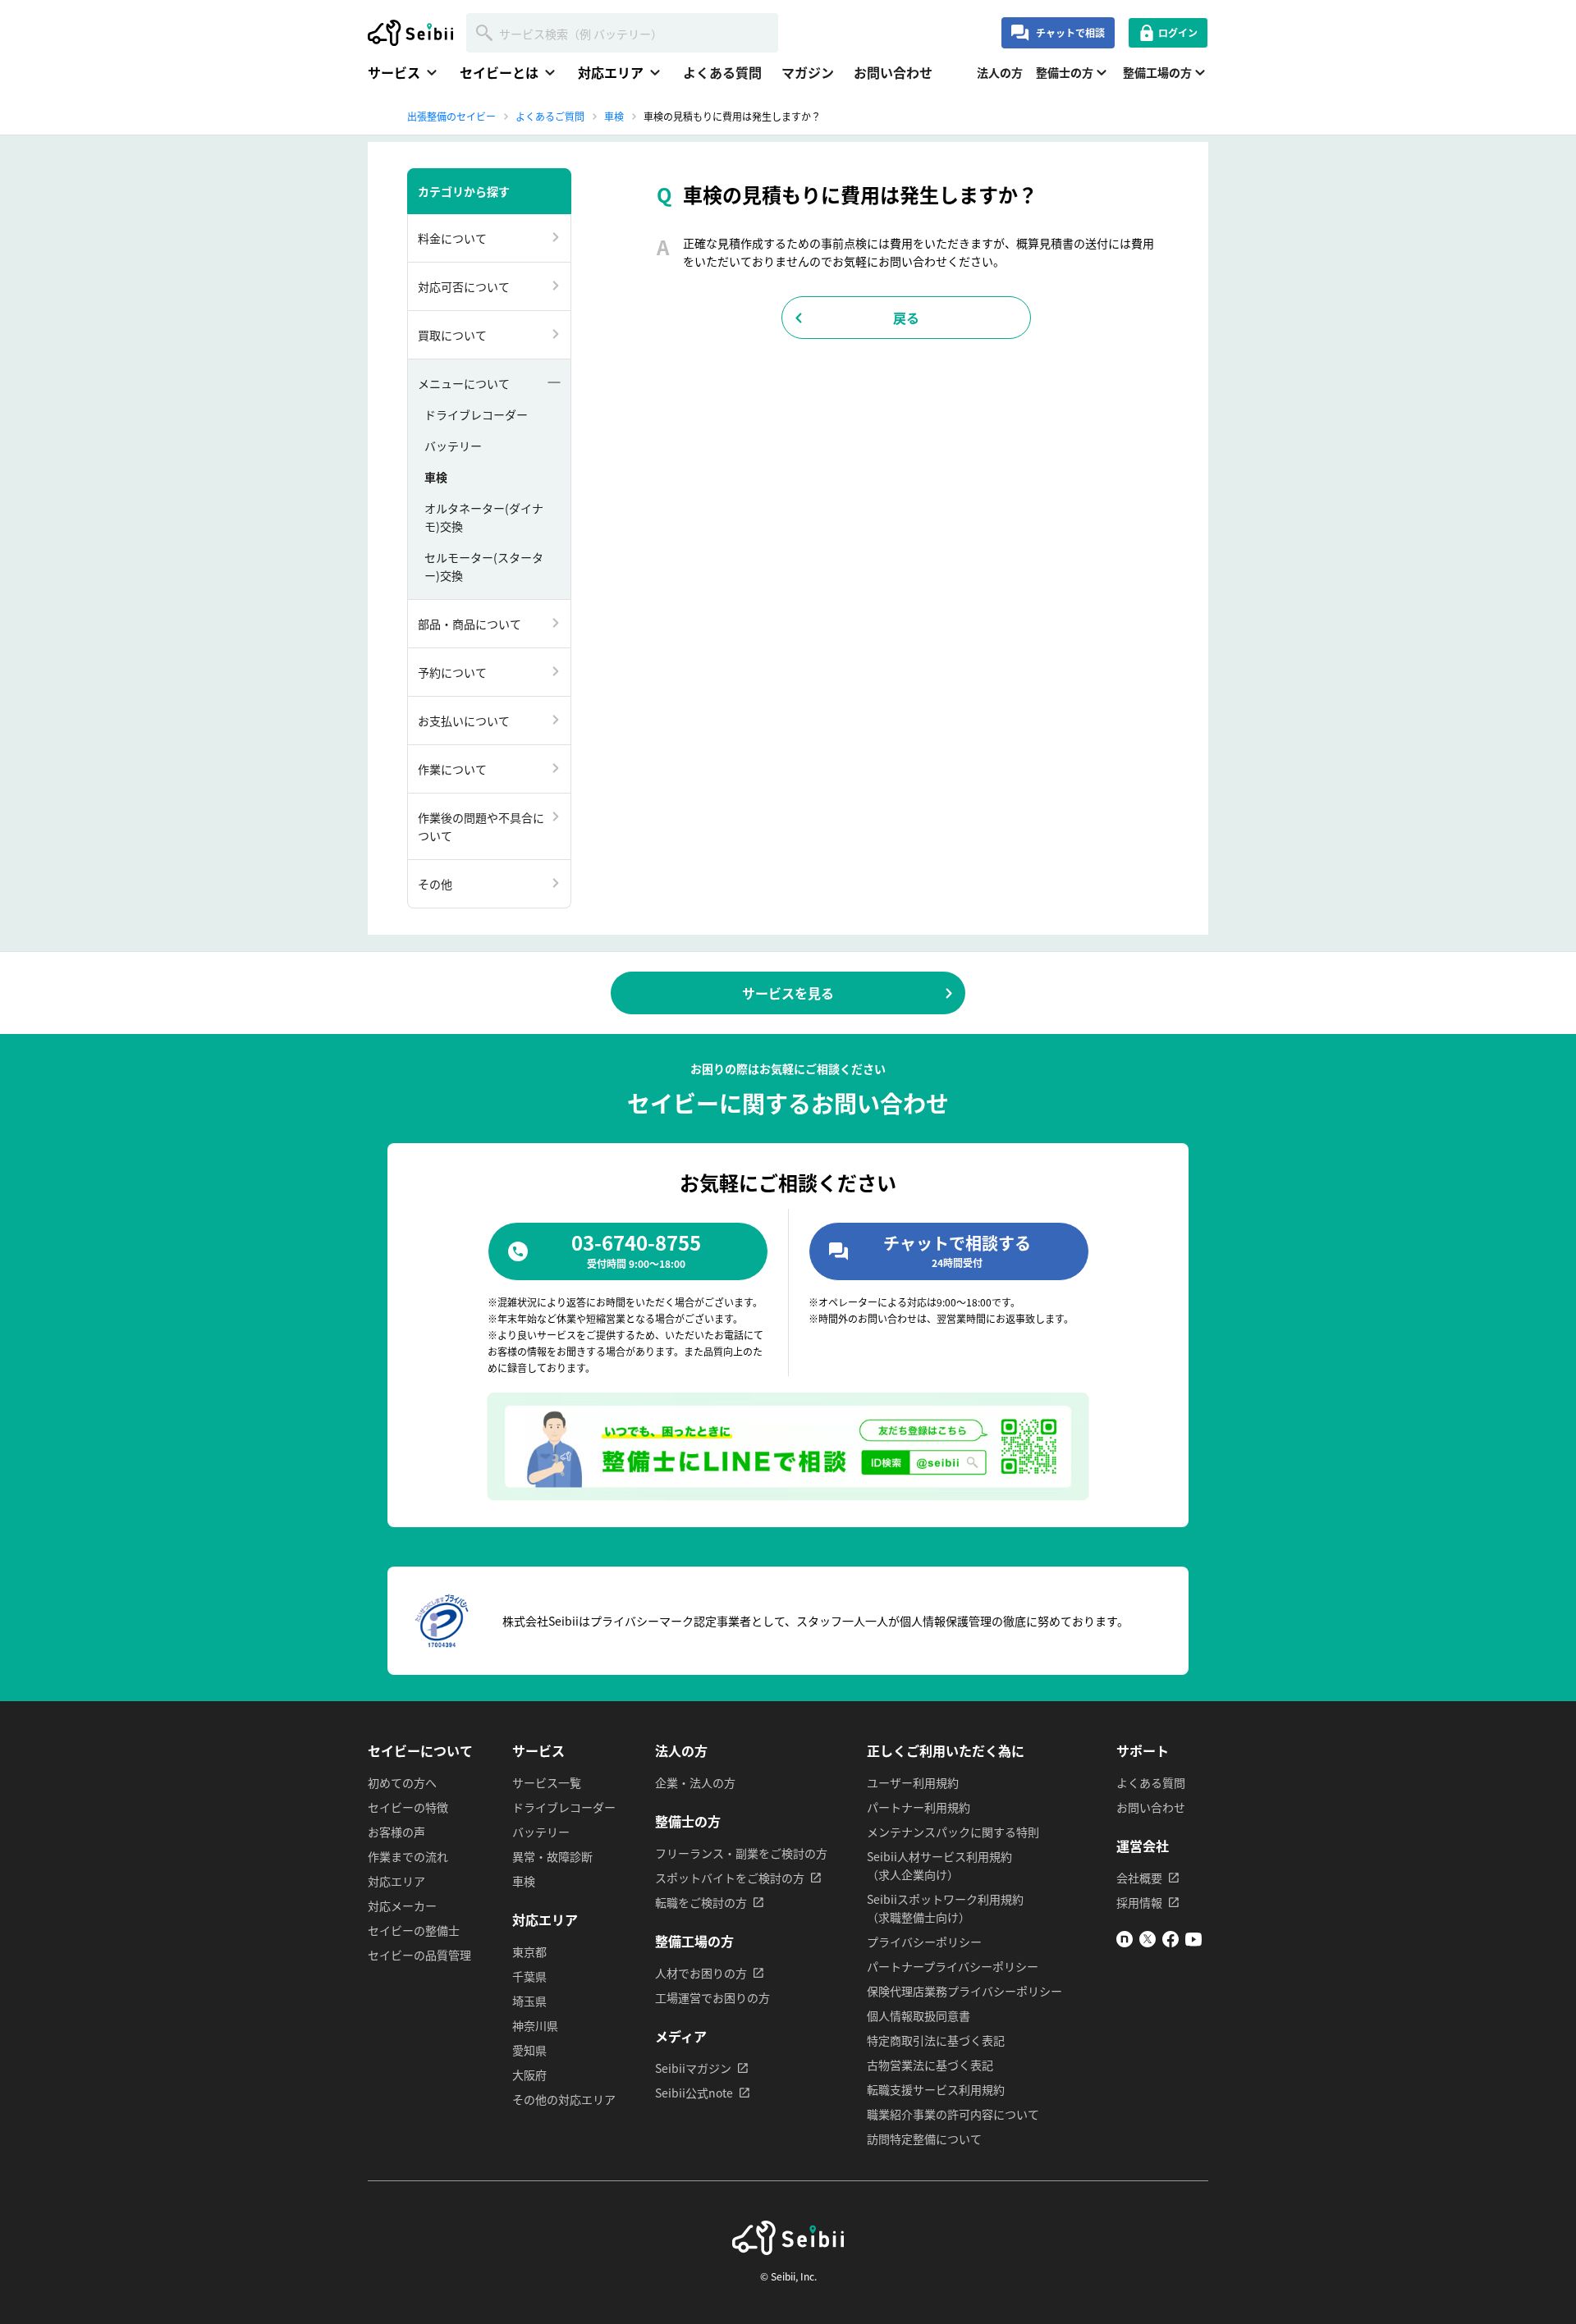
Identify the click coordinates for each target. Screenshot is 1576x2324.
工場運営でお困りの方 (712, 1997)
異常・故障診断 (552, 1856)
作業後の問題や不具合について (481, 826)
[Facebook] (1171, 1942)
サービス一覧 (547, 1782)
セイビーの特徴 (408, 1807)
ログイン (1178, 32)
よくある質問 (722, 72)
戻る (906, 318)
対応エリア (396, 1881)
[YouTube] (1193, 1942)
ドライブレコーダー (476, 414)
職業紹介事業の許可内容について (953, 2114)
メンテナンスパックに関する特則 (953, 1832)
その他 (435, 884)
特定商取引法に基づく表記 (936, 2040)
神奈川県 (535, 2025)
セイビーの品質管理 (419, 1955)
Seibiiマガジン (693, 2068)
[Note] (1125, 1942)
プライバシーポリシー (924, 1942)
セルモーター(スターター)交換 (484, 566)
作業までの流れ (408, 1856)
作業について (452, 769)
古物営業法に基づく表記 (930, 2065)
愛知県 (529, 2050)
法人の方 (1000, 72)
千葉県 (529, 1976)
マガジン (808, 72)
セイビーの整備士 (414, 1930)
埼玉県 (529, 2001)
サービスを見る (788, 993)
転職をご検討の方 (701, 1902)
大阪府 (529, 2075)
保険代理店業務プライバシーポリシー (964, 1991)
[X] (1148, 1942)
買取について (452, 335)
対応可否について (464, 286)
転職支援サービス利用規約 (936, 2089)
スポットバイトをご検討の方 (730, 1878)
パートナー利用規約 (919, 1807)
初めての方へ (402, 1782)
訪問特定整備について (924, 2139)
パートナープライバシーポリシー (953, 1966)
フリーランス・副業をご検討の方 (741, 1853)
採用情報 (1139, 1902)
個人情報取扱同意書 (919, 2015)
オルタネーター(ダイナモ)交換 (484, 517)
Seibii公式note (694, 2093)
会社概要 (1139, 1878)
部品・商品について (470, 624)
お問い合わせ (893, 72)
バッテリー (453, 446)
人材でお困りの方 (701, 1973)
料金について (452, 238)
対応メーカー (402, 1905)
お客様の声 (396, 1832)
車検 (436, 477)
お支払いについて (464, 721)
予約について (452, 672)
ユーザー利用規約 (913, 1782)
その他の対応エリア (564, 2099)
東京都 (529, 1951)
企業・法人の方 (695, 1782)
